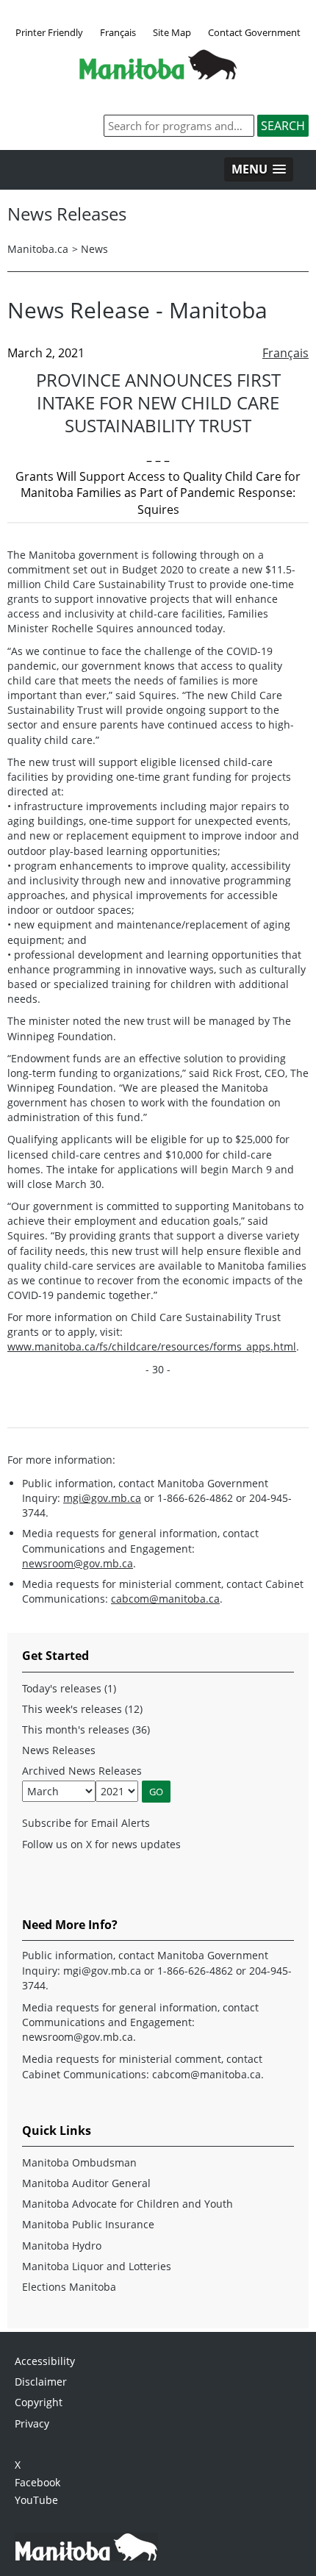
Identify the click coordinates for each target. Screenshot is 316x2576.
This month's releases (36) (86, 1729)
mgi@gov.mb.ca (102, 1498)
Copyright (39, 2402)
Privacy (32, 2423)
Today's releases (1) (69, 1688)
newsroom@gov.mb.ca (78, 1563)
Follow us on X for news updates (101, 1844)
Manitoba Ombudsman (79, 2162)
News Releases (59, 1750)
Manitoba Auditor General (86, 2183)
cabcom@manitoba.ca (165, 1599)
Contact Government (254, 32)
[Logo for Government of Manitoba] (158, 75)
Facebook (37, 2482)
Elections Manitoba (69, 2287)
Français (118, 32)
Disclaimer (41, 2382)
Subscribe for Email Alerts (86, 1823)
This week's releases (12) (82, 1709)
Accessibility (45, 2361)
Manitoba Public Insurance (88, 2224)
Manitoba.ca (38, 249)
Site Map (172, 32)
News (94, 249)
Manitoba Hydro (62, 2246)
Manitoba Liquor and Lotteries (97, 2266)
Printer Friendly (49, 32)
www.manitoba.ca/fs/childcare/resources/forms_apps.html (152, 1346)
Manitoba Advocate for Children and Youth (128, 2204)
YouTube (36, 2500)
